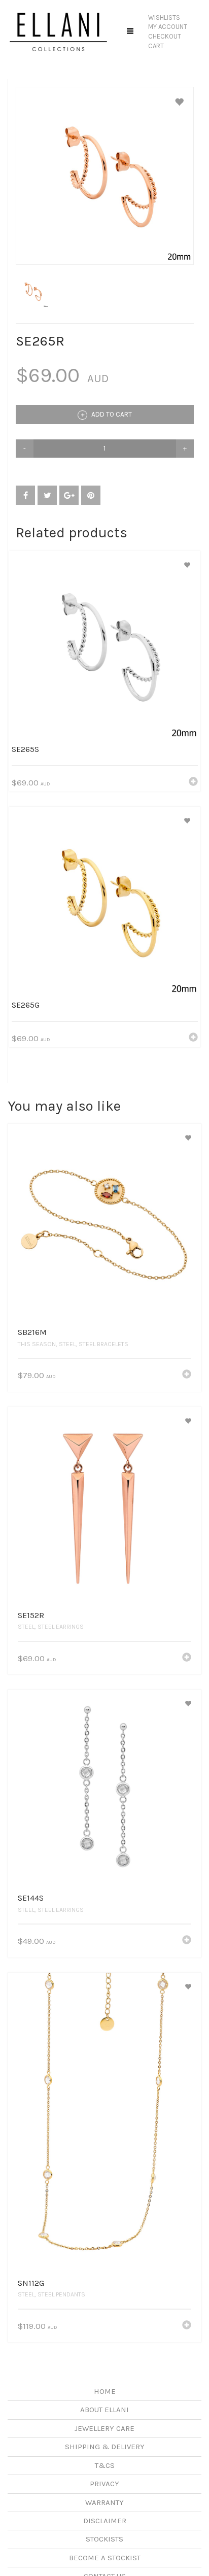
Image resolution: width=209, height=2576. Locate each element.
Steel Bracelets (103, 1344)
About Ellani (104, 2410)
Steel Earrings (61, 1627)
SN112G (31, 2283)
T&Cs (105, 2465)
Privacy (104, 2484)
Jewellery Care (104, 2428)
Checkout (165, 36)
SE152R (31, 1615)
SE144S (31, 1898)
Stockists (104, 2539)
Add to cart (111, 414)
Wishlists (164, 18)
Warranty (104, 2502)
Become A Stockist (105, 2558)
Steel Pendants (61, 2294)
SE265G (26, 1005)
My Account (168, 27)
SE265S (25, 749)
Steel (67, 1344)
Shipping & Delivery (105, 2447)
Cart (156, 46)
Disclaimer (105, 2521)
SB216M (32, 1332)
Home (105, 2391)
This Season (37, 1344)
